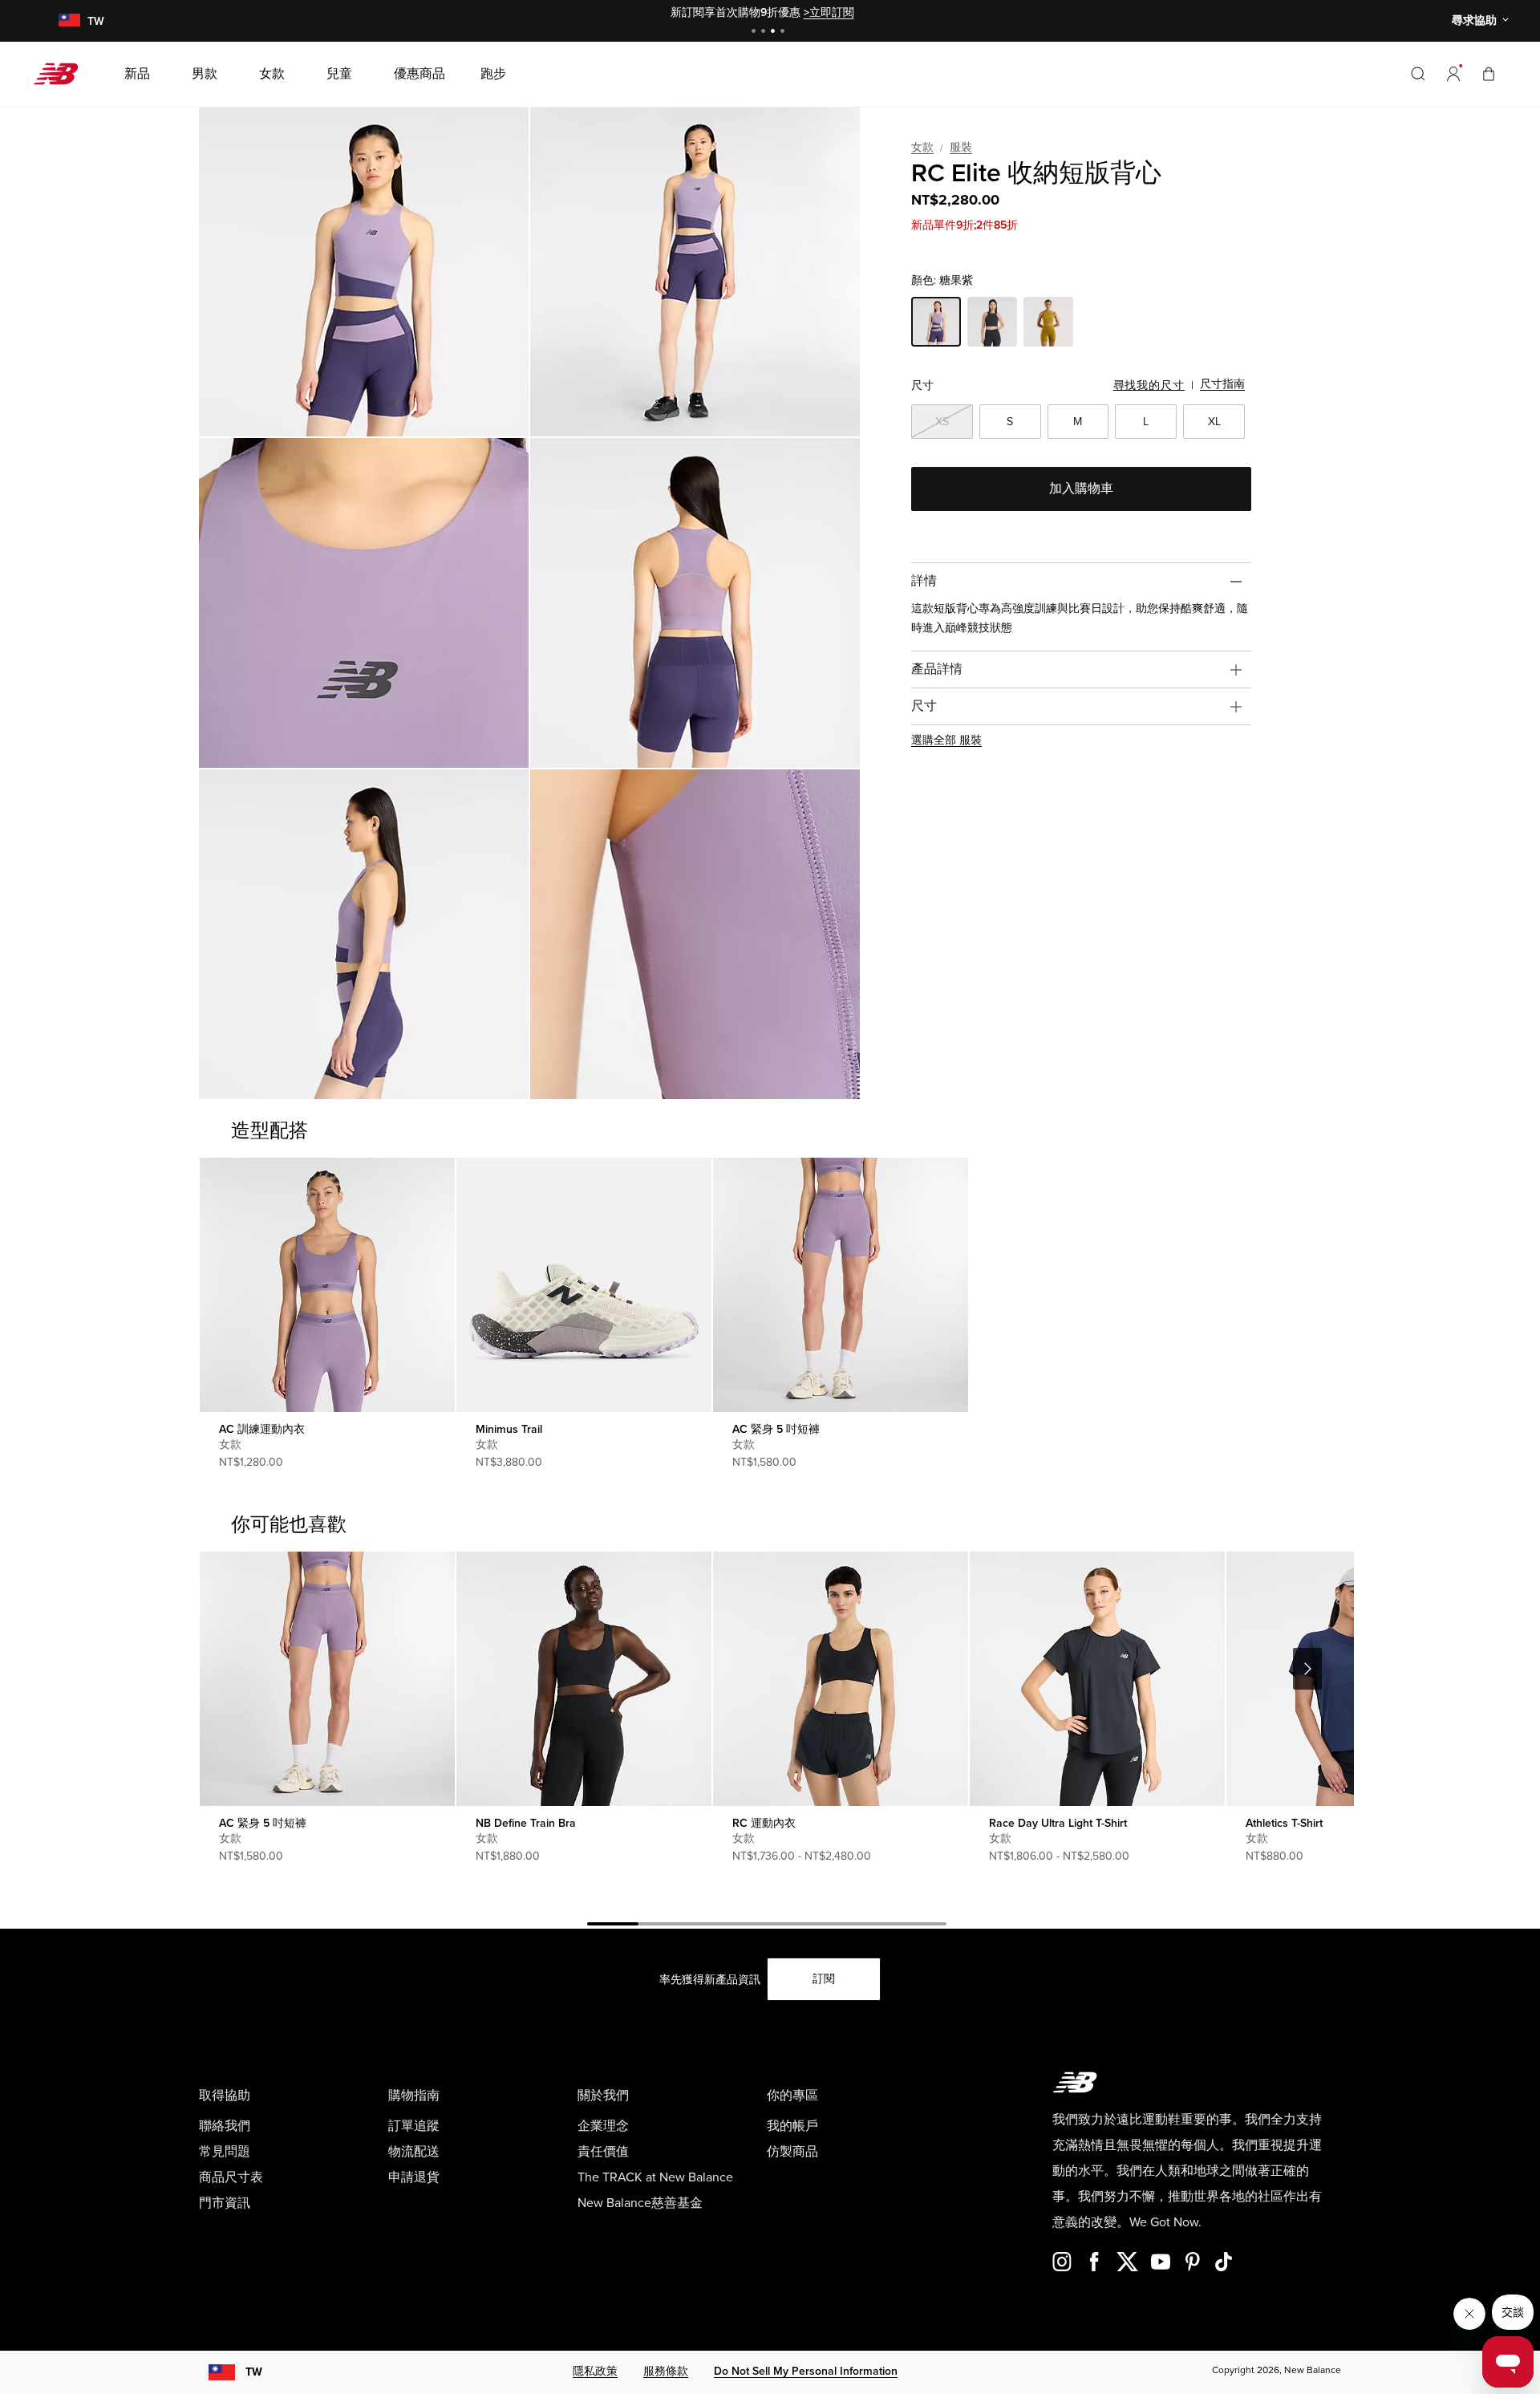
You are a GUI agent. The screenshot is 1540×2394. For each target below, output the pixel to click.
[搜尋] (1418, 74)
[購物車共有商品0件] (1489, 73)
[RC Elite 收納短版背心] (364, 272)
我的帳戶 (792, 2126)
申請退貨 (414, 2177)
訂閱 (824, 1979)
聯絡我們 (225, 2126)
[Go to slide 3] (775, 32)
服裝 (961, 147)
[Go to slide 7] (921, 1926)
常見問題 (225, 2152)
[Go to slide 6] (869, 1926)
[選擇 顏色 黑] (992, 324)
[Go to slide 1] (756, 32)
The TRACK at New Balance (655, 2177)
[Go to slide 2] (765, 32)
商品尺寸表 (231, 2177)
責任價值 (603, 2152)
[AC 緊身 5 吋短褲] (840, 1285)
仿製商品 (792, 2152)
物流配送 (414, 2152)
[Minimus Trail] (584, 1285)
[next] (1307, 1669)
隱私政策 (595, 2371)
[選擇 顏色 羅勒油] (1048, 324)
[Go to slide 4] (784, 32)
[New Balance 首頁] (62, 74)
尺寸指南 (1222, 384)
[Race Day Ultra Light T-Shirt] (1097, 1679)
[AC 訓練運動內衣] (327, 1285)
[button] (1453, 74)
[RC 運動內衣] (840, 1679)
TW (254, 2372)
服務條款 (666, 2371)
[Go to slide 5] (818, 1926)
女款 (922, 147)
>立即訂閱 (829, 12)
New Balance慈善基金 (640, 2203)
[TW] (69, 21)
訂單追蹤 (414, 2126)
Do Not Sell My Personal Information (806, 2371)
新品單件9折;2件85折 (965, 225)
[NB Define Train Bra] (584, 1679)
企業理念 (603, 2126)
